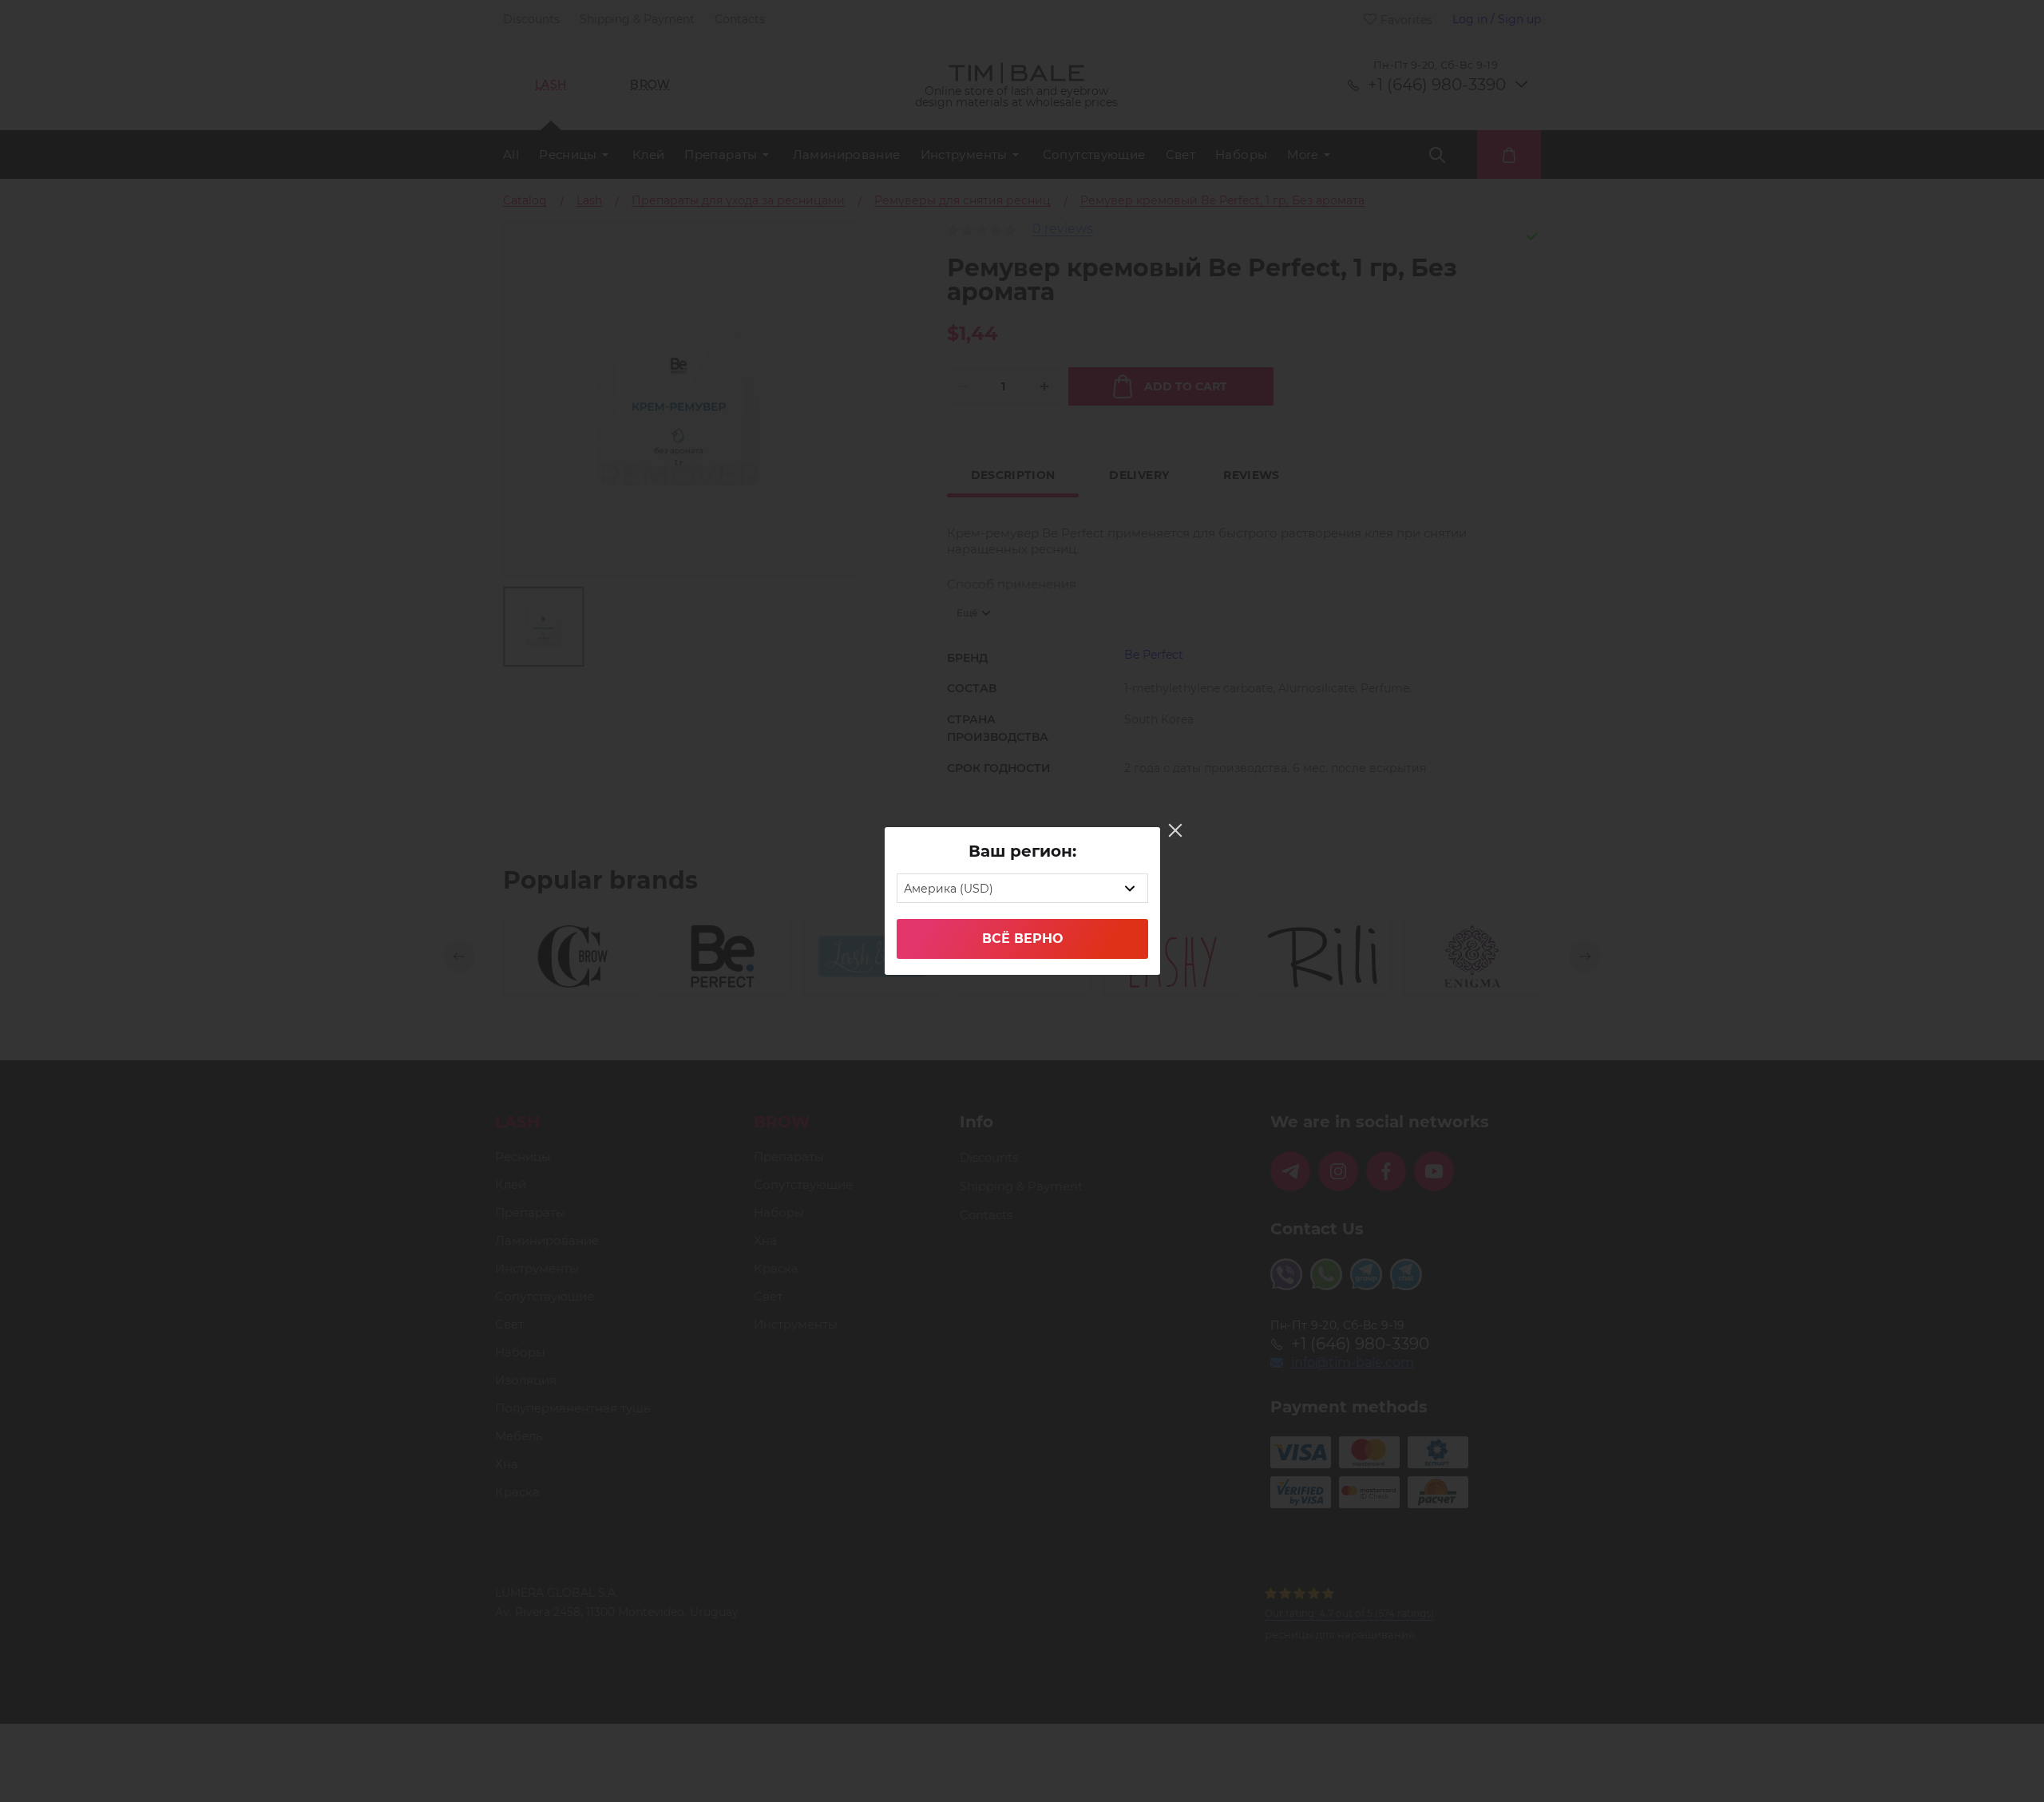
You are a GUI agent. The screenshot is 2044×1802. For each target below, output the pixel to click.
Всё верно (1022, 939)
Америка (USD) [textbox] (949, 889)
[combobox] (1022, 888)
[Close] (1175, 830)
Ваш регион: (1022, 851)
